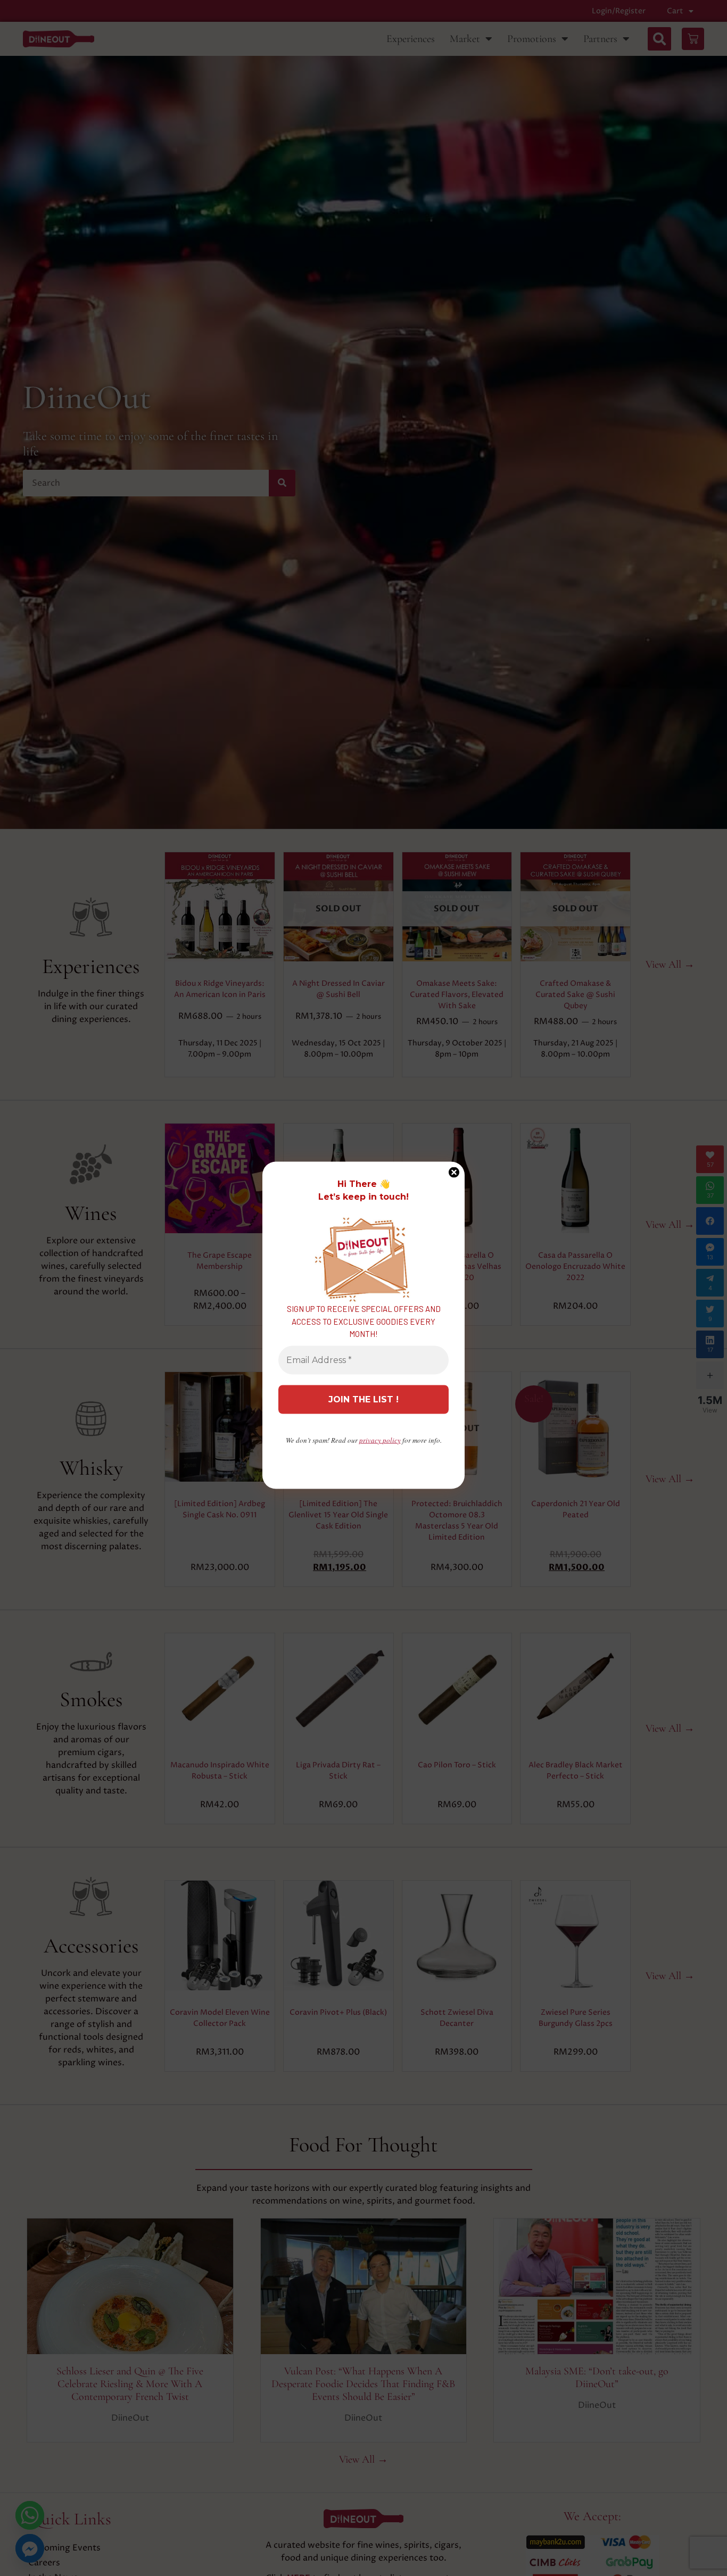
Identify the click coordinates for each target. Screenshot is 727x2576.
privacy (380, 1440)
